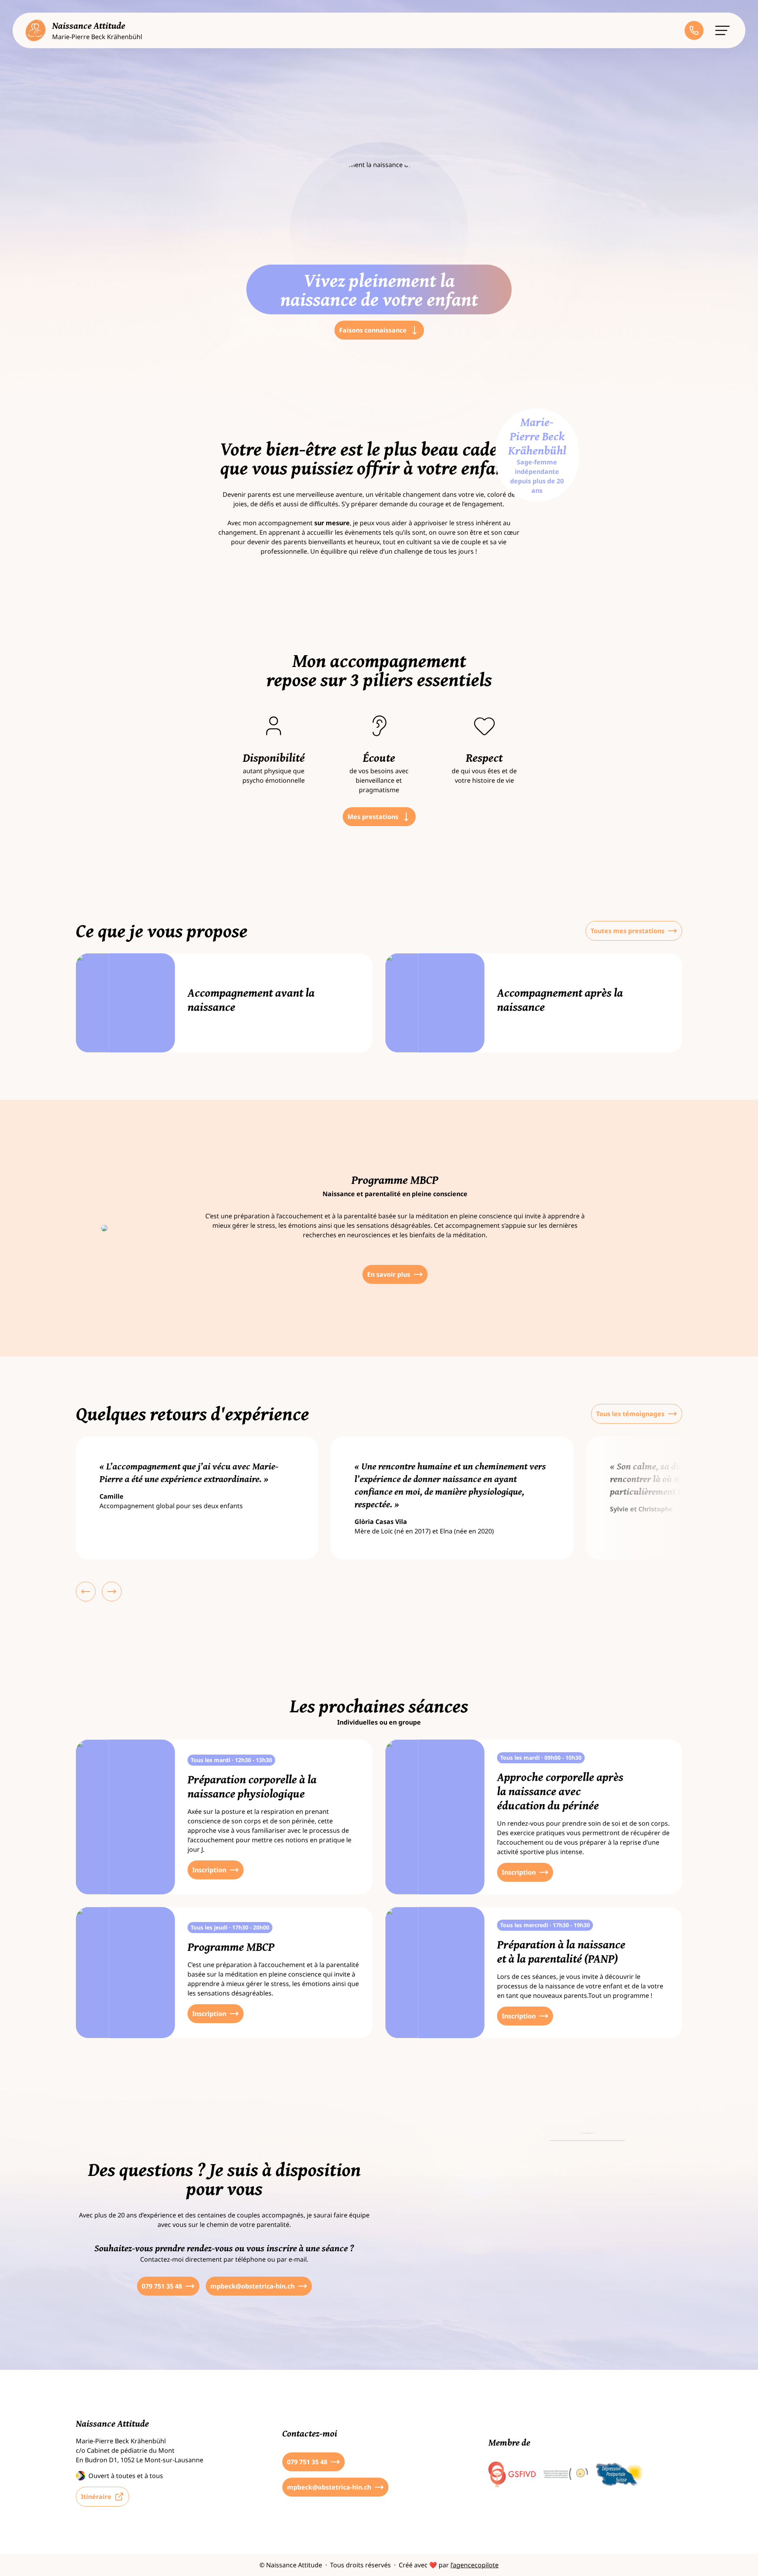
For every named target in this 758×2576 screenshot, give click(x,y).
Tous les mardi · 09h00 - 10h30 (541, 1758)
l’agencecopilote (475, 2565)
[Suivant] (112, 1591)
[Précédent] (86, 1591)
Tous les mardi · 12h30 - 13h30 (231, 1760)
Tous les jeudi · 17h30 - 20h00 (230, 1927)
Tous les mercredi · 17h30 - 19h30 (545, 1925)
